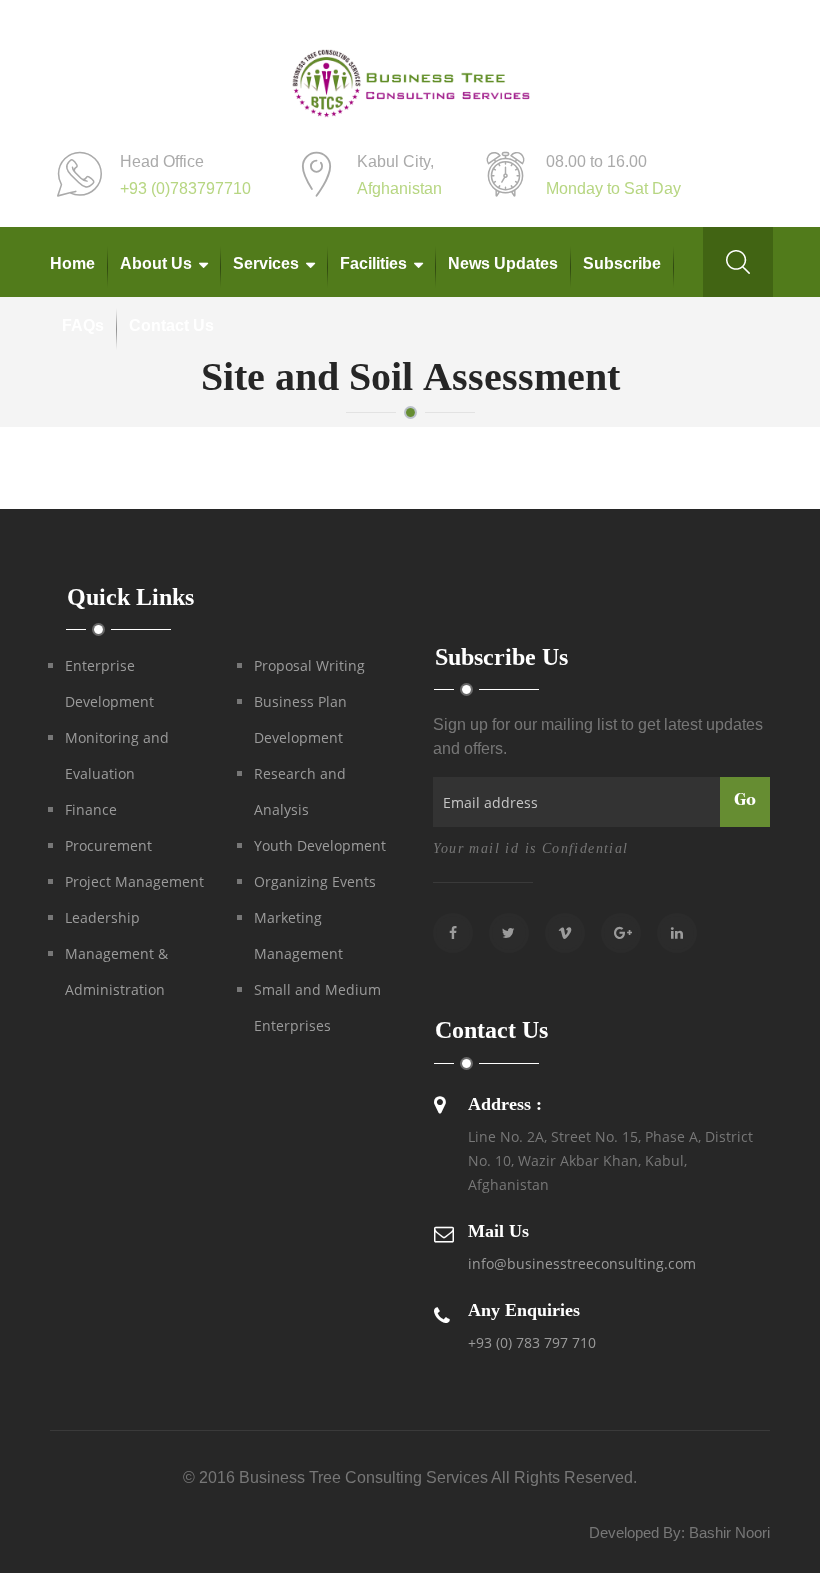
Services (266, 263)
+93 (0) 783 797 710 (532, 1342)
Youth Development (320, 845)
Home (72, 263)
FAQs (83, 325)
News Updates (503, 263)
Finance (91, 809)
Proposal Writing (309, 665)
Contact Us (171, 325)
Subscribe (622, 263)
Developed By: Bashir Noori (679, 1532)
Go (745, 801)
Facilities (373, 263)
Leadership (102, 917)
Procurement (108, 845)
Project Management (134, 881)
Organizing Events (315, 881)
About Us (156, 263)
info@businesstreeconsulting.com (582, 1263)
